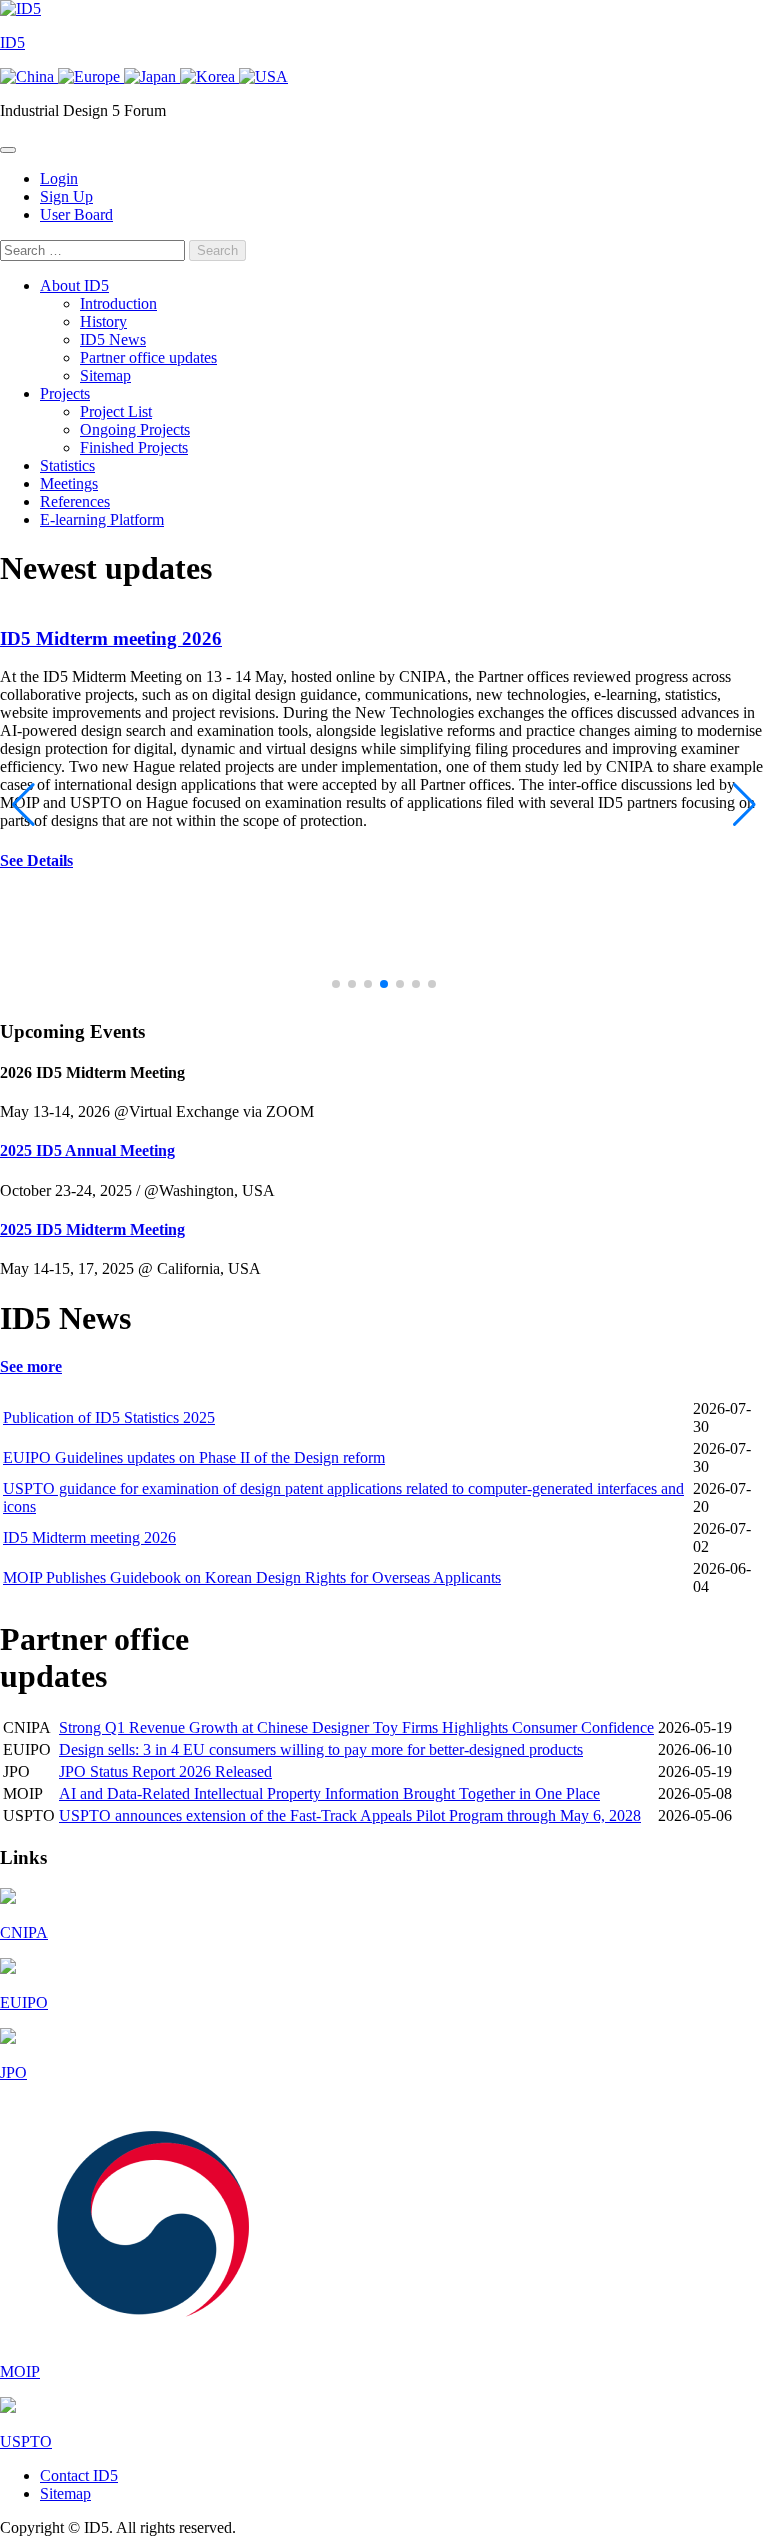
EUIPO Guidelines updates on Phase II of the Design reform (194, 1457)
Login (59, 178)
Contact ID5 (79, 2475)
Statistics (67, 465)
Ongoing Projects (135, 429)
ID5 (12, 42)
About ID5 (74, 285)
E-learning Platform (102, 519)
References (75, 501)
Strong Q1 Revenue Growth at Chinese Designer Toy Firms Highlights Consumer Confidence (356, 1727)
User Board (76, 214)
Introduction (118, 303)
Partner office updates (148, 357)
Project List (116, 411)
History (103, 321)
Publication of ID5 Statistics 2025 (109, 1417)
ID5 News (113, 339)
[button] (336, 984)
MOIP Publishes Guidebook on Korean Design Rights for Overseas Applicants (252, 1577)
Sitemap (105, 375)
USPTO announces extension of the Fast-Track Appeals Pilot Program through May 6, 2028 (350, 1815)
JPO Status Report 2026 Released (165, 1771)
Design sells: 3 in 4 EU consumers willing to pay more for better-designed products (321, 1749)
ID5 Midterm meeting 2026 (111, 638)
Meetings (69, 483)
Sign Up (66, 196)
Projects (65, 393)
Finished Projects (134, 447)
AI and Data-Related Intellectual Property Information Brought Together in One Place (329, 1793)
